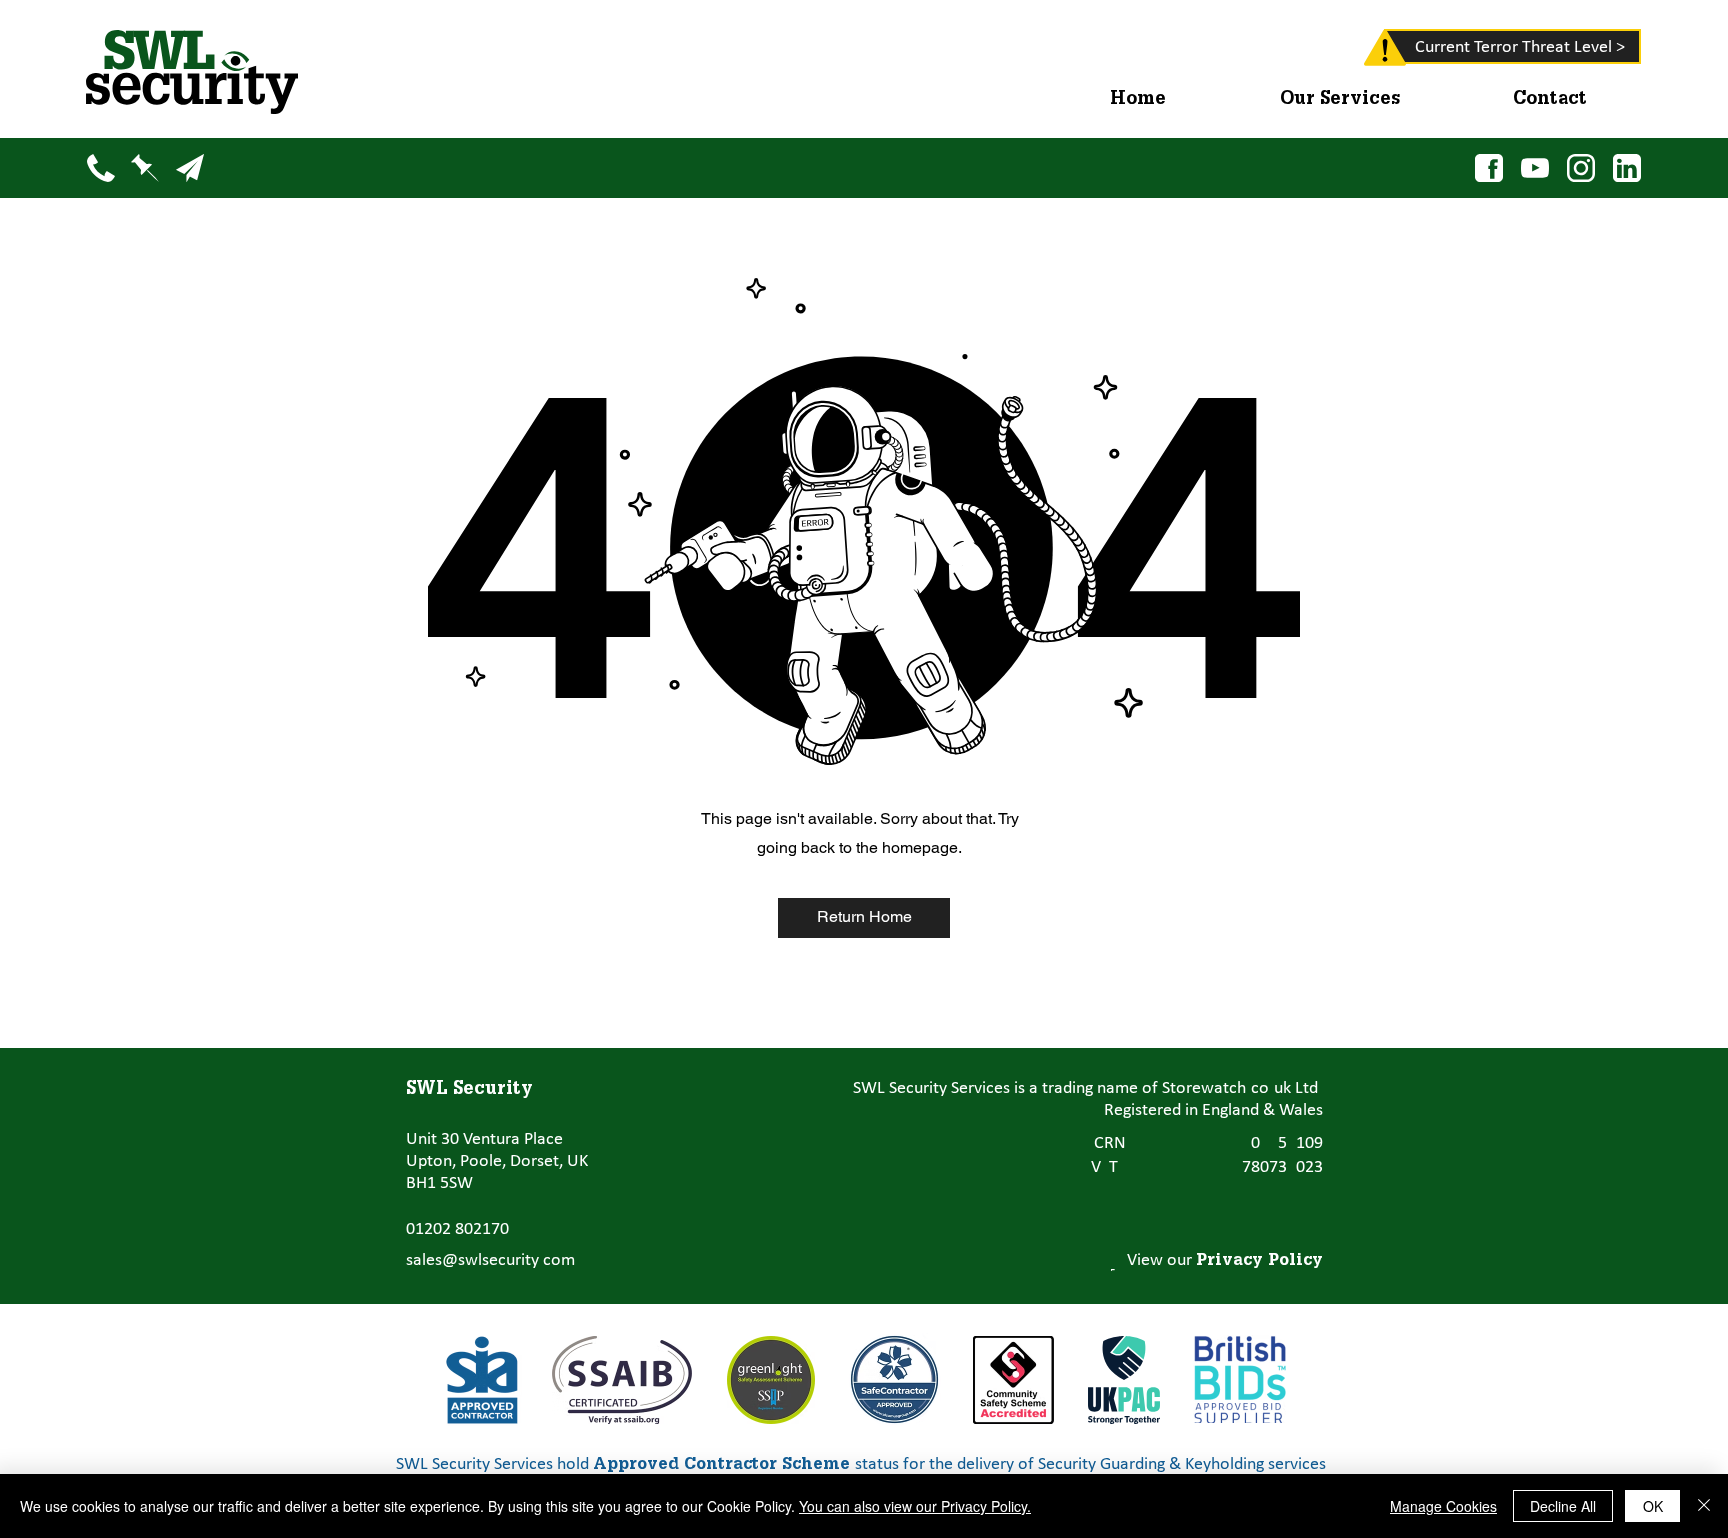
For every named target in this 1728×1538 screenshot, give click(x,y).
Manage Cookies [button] (1443, 1506)
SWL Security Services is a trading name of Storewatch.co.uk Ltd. (1088, 1088)
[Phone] (100, 167)
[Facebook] (1489, 167)
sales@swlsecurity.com (490, 1260)
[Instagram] (1581, 167)
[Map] (144, 167)
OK (1653, 1506)
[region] (1357, 51)
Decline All (1563, 1506)
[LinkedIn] (1627, 167)
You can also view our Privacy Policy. (915, 1506)
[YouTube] (1535, 167)
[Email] (189, 167)
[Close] (1704, 1506)
